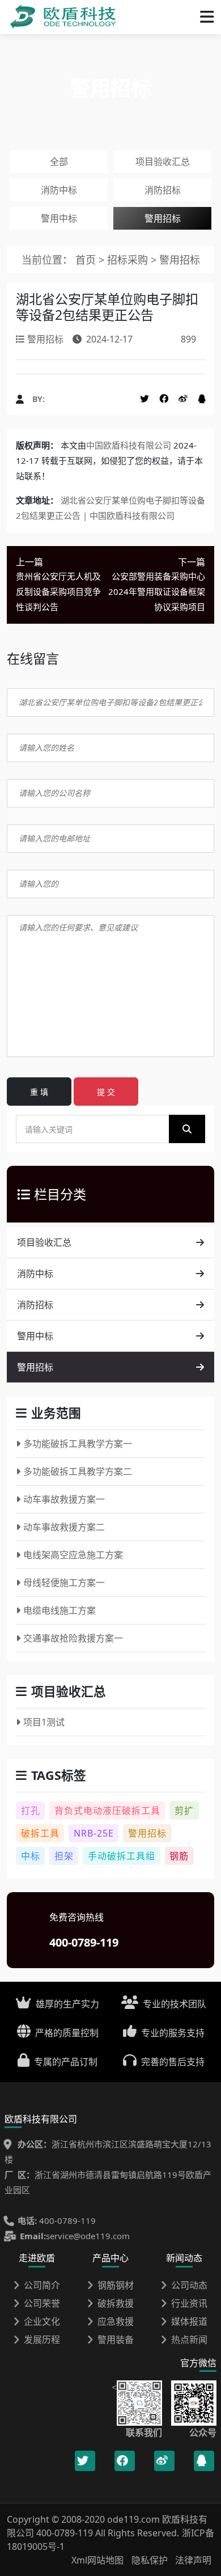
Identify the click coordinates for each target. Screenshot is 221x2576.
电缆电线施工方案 (59, 1610)
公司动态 (189, 2285)
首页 (86, 260)
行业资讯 (189, 2303)
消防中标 (59, 190)
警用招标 (163, 218)
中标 (31, 1856)
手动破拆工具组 (122, 1856)
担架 (64, 1856)
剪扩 (184, 1811)
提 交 (106, 1092)
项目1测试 (44, 1722)
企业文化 (42, 2321)
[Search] (187, 1129)
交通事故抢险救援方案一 (73, 1638)
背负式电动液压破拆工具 (107, 1811)
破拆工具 (40, 1833)
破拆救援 (116, 2303)
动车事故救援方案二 (64, 1527)
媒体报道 (189, 2321)
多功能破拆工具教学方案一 (78, 1444)
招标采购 (129, 260)
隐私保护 (150, 2560)
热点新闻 (189, 2340)
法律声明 (193, 2560)
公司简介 (42, 2285)
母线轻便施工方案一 (64, 1583)
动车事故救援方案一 (64, 1499)
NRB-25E (94, 1833)
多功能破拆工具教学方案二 (78, 1471)
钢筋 (179, 1856)
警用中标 (59, 218)
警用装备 (116, 2340)
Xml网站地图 (99, 2560)
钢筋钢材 (116, 2285)
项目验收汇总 (163, 162)
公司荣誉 (42, 2303)
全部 (59, 162)
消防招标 (163, 190)
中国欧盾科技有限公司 (129, 445)
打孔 (31, 1811)
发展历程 (42, 2340)
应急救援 (116, 2321)
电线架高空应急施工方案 (73, 1555)
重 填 (39, 1092)
